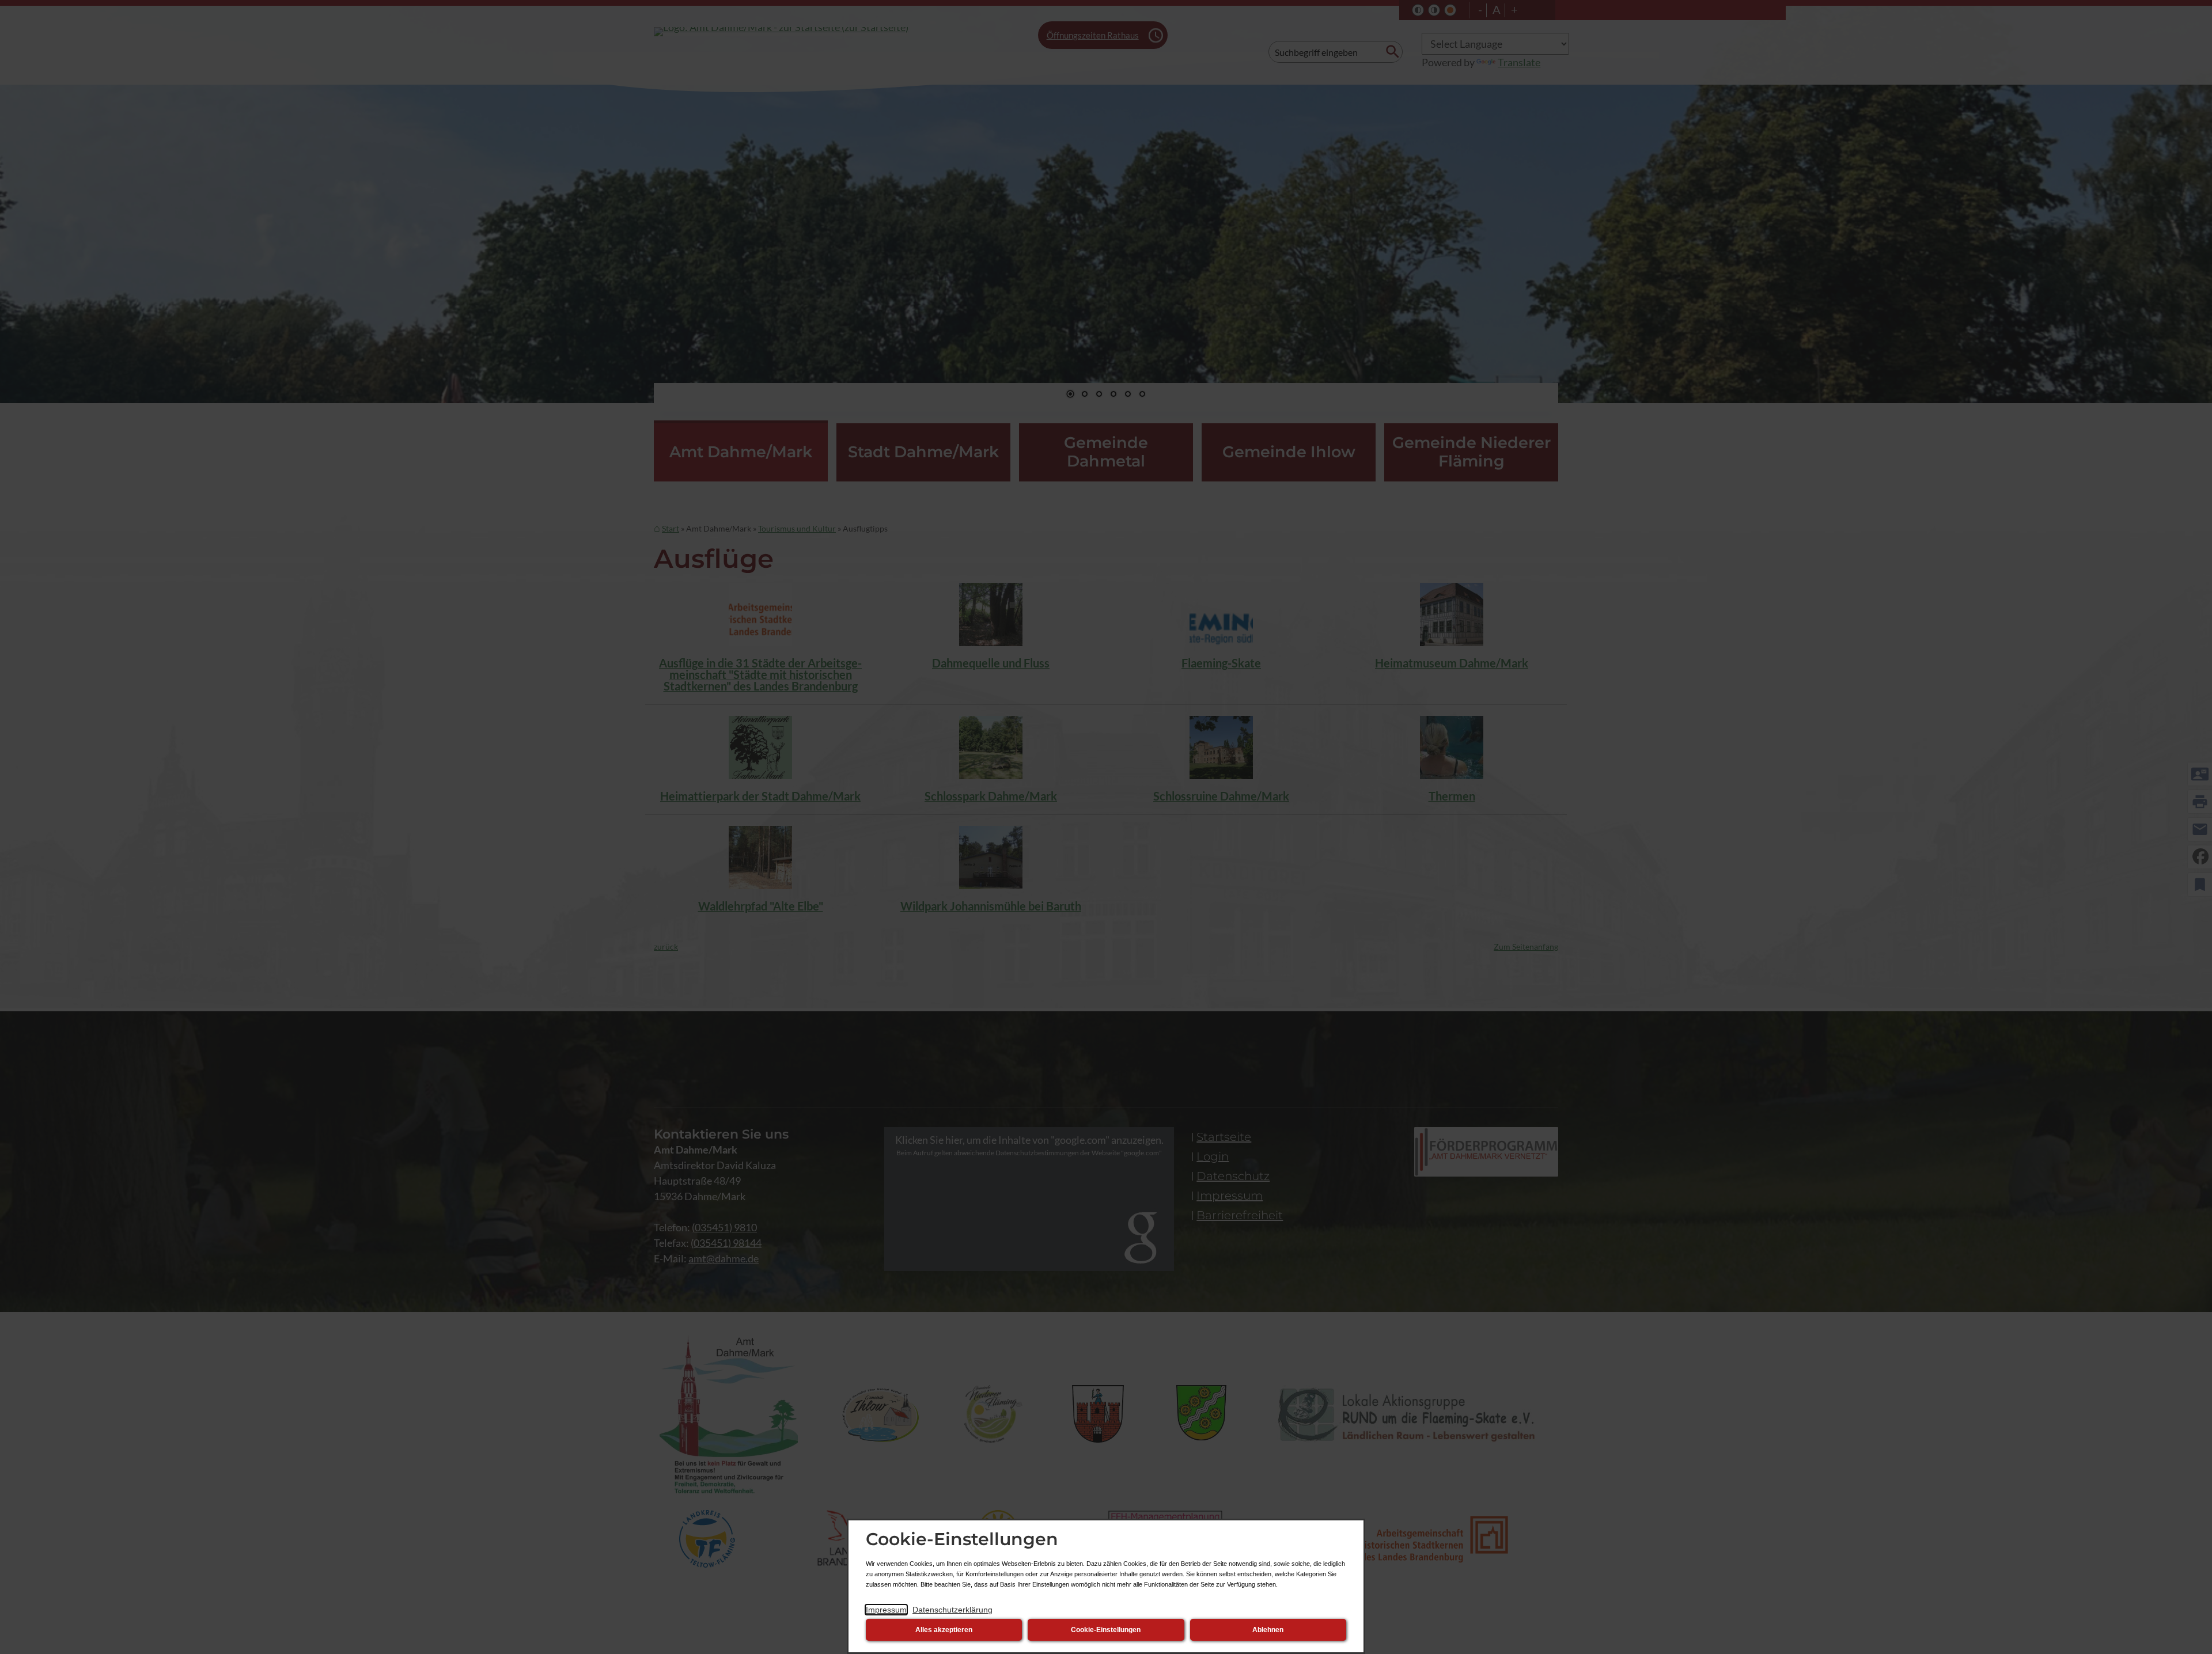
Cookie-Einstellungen (1106, 1630)
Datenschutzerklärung (952, 1610)
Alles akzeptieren (944, 1630)
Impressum (886, 1610)
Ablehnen (1268, 1630)
